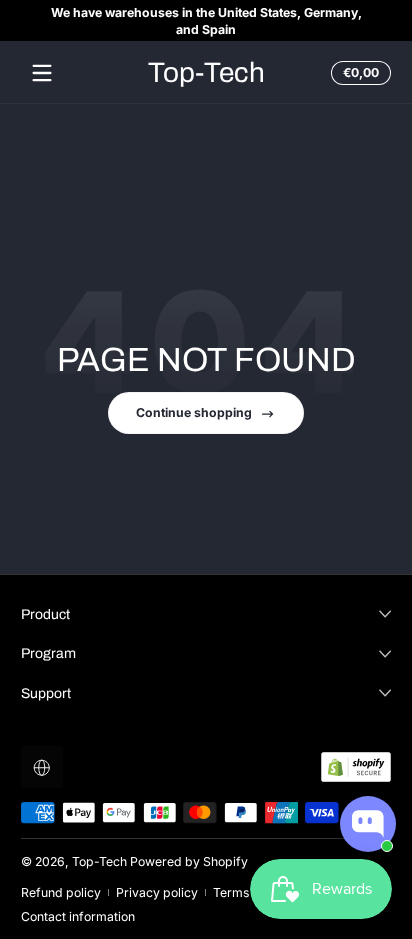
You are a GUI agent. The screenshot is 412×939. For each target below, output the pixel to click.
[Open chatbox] (368, 824)
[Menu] (42, 73)
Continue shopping (194, 412)
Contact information (78, 916)
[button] (358, 73)
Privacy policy (157, 892)
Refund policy (61, 892)
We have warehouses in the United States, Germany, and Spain (206, 21)
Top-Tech (99, 861)
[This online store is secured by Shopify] (356, 767)
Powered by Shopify (189, 861)
